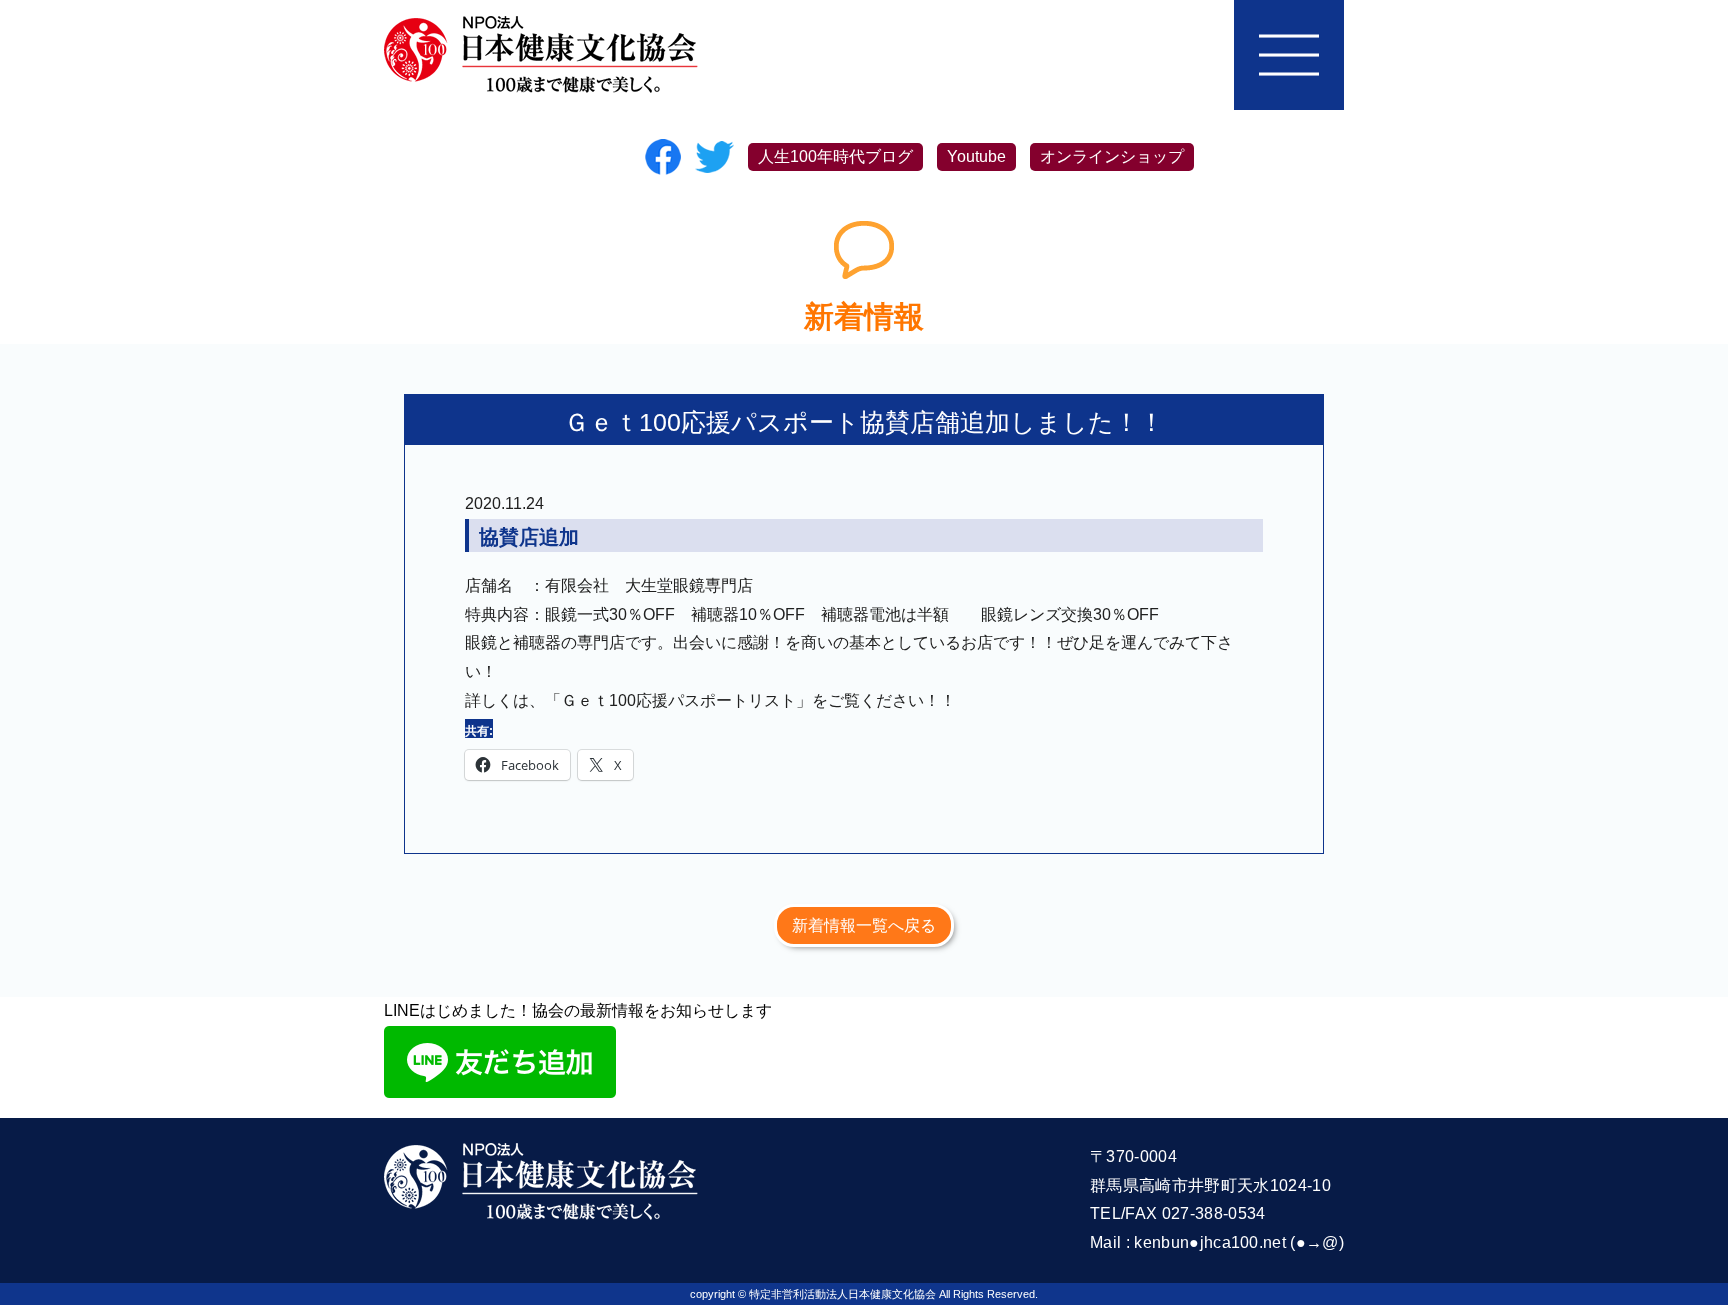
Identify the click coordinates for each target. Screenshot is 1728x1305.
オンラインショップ (1112, 156)
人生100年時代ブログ (835, 156)
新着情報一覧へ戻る (864, 925)
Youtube (976, 156)
